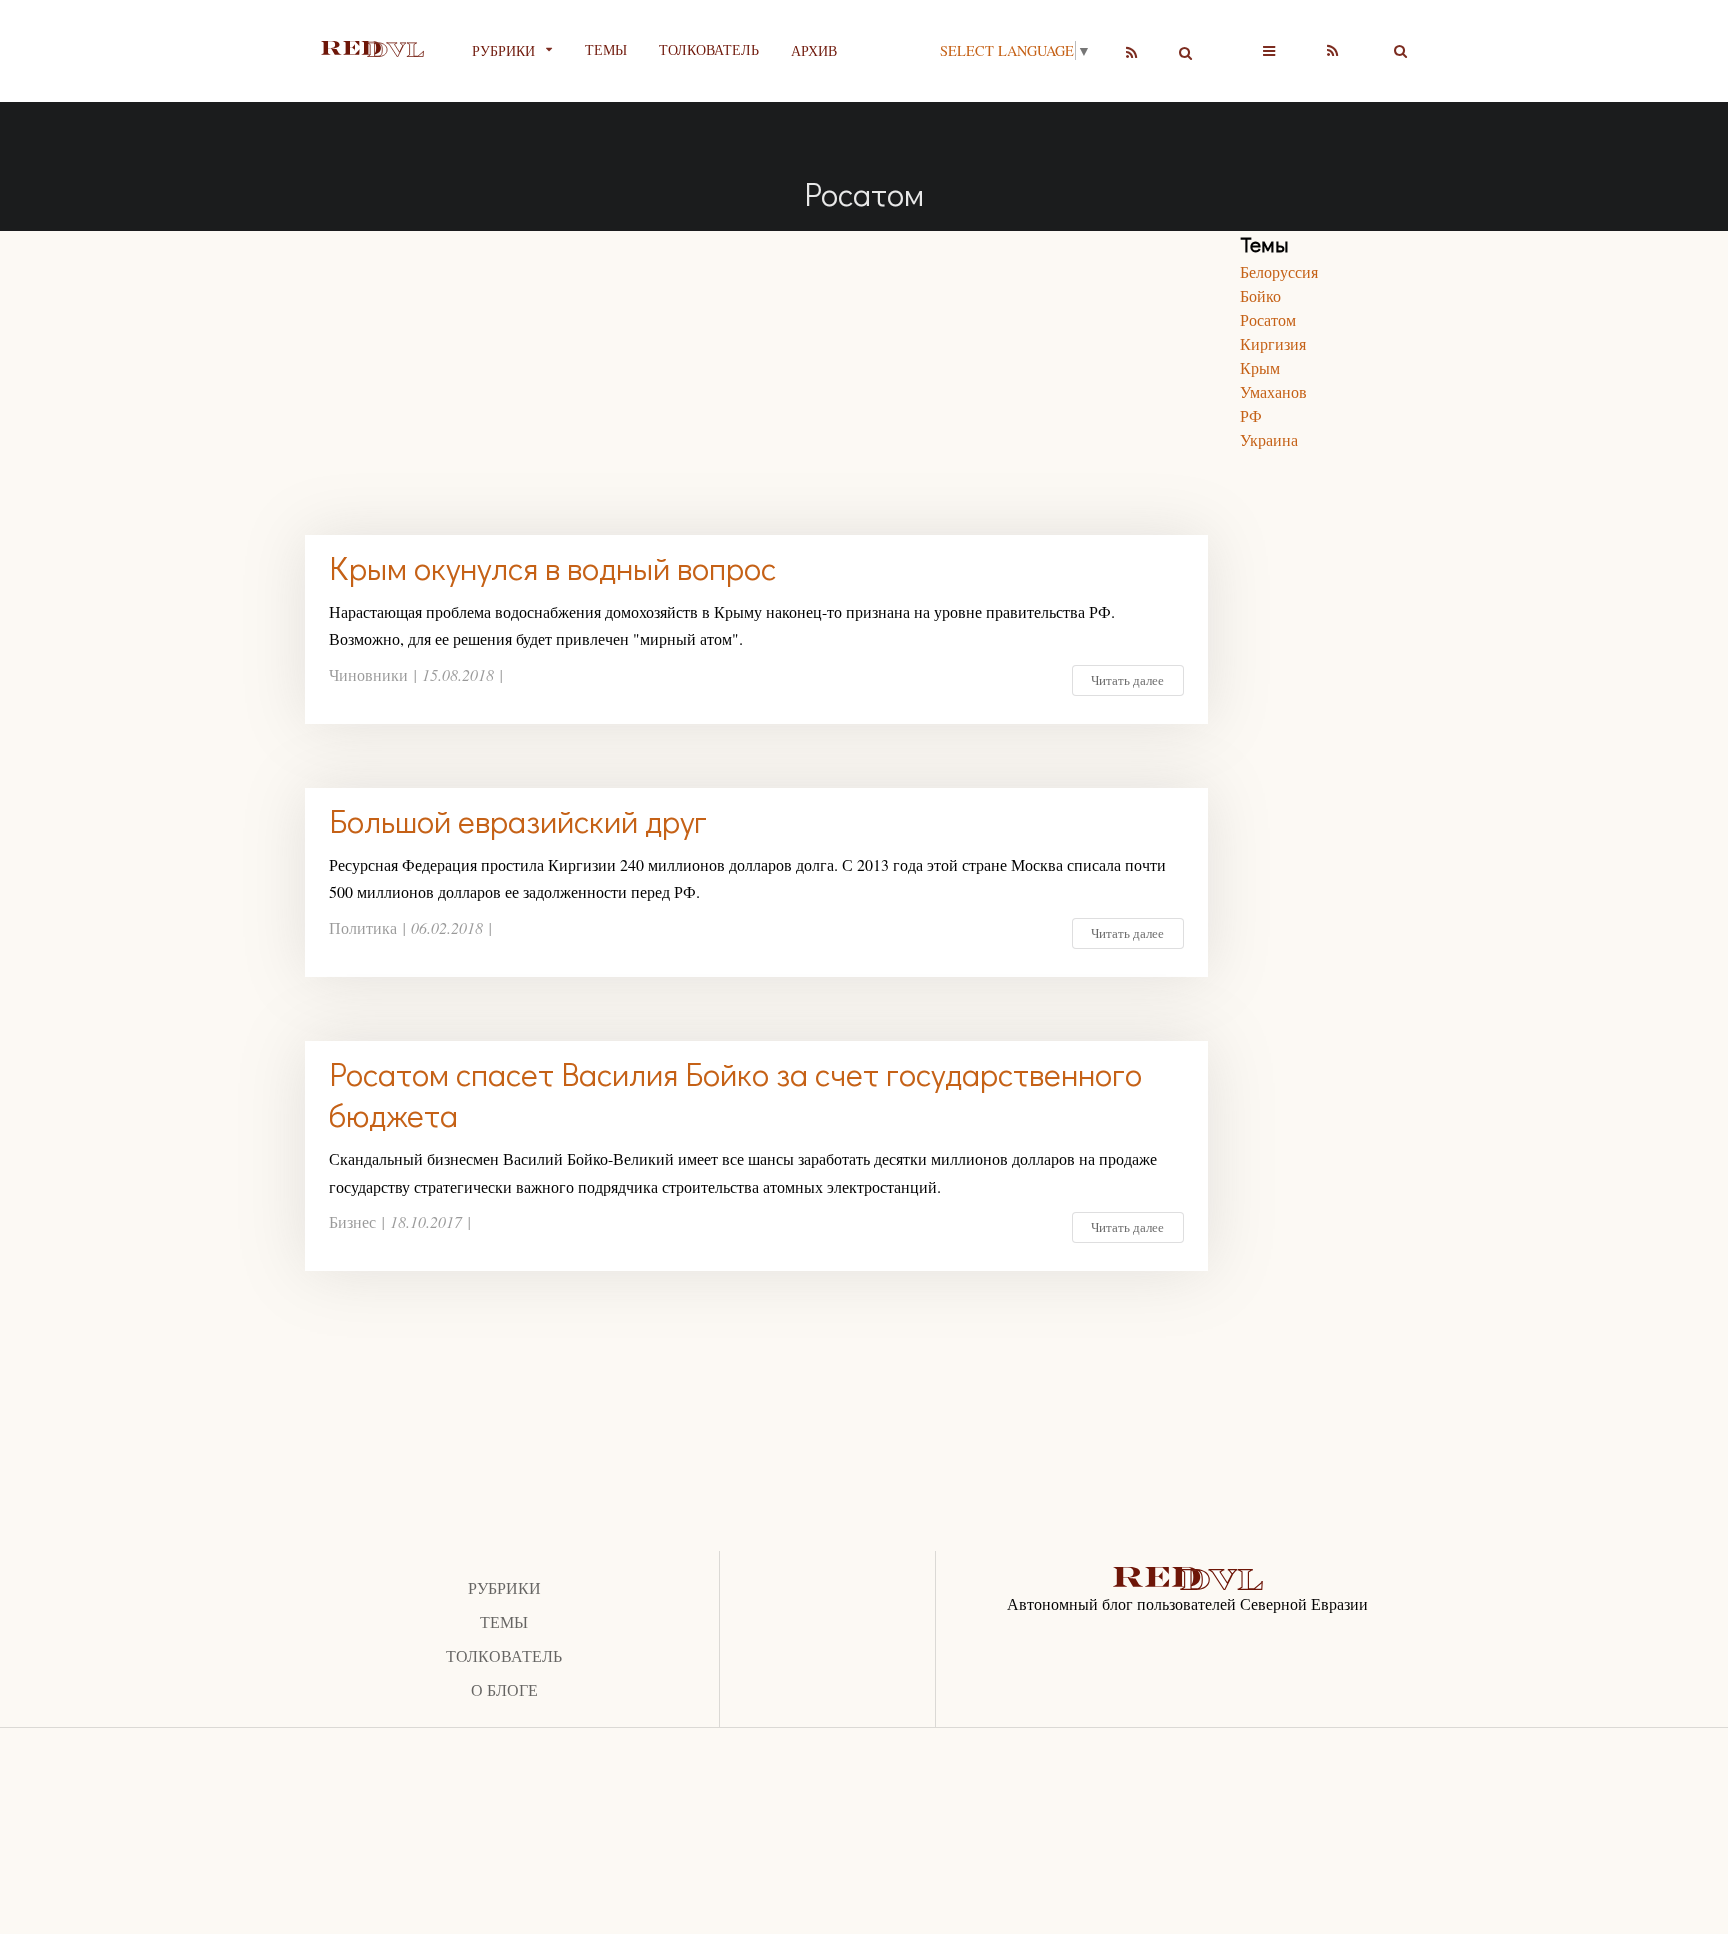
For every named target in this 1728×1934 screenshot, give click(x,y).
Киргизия (1273, 343)
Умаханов (1273, 391)
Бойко (1260, 295)
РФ (1251, 415)
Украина (1269, 439)
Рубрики (504, 1587)
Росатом (1268, 319)
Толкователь (709, 49)
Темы (606, 49)
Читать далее (1127, 680)
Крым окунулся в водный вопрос (552, 567)
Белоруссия (1279, 271)
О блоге (504, 1689)
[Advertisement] (756, 371)
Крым (1260, 367)
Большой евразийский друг (518, 820)
